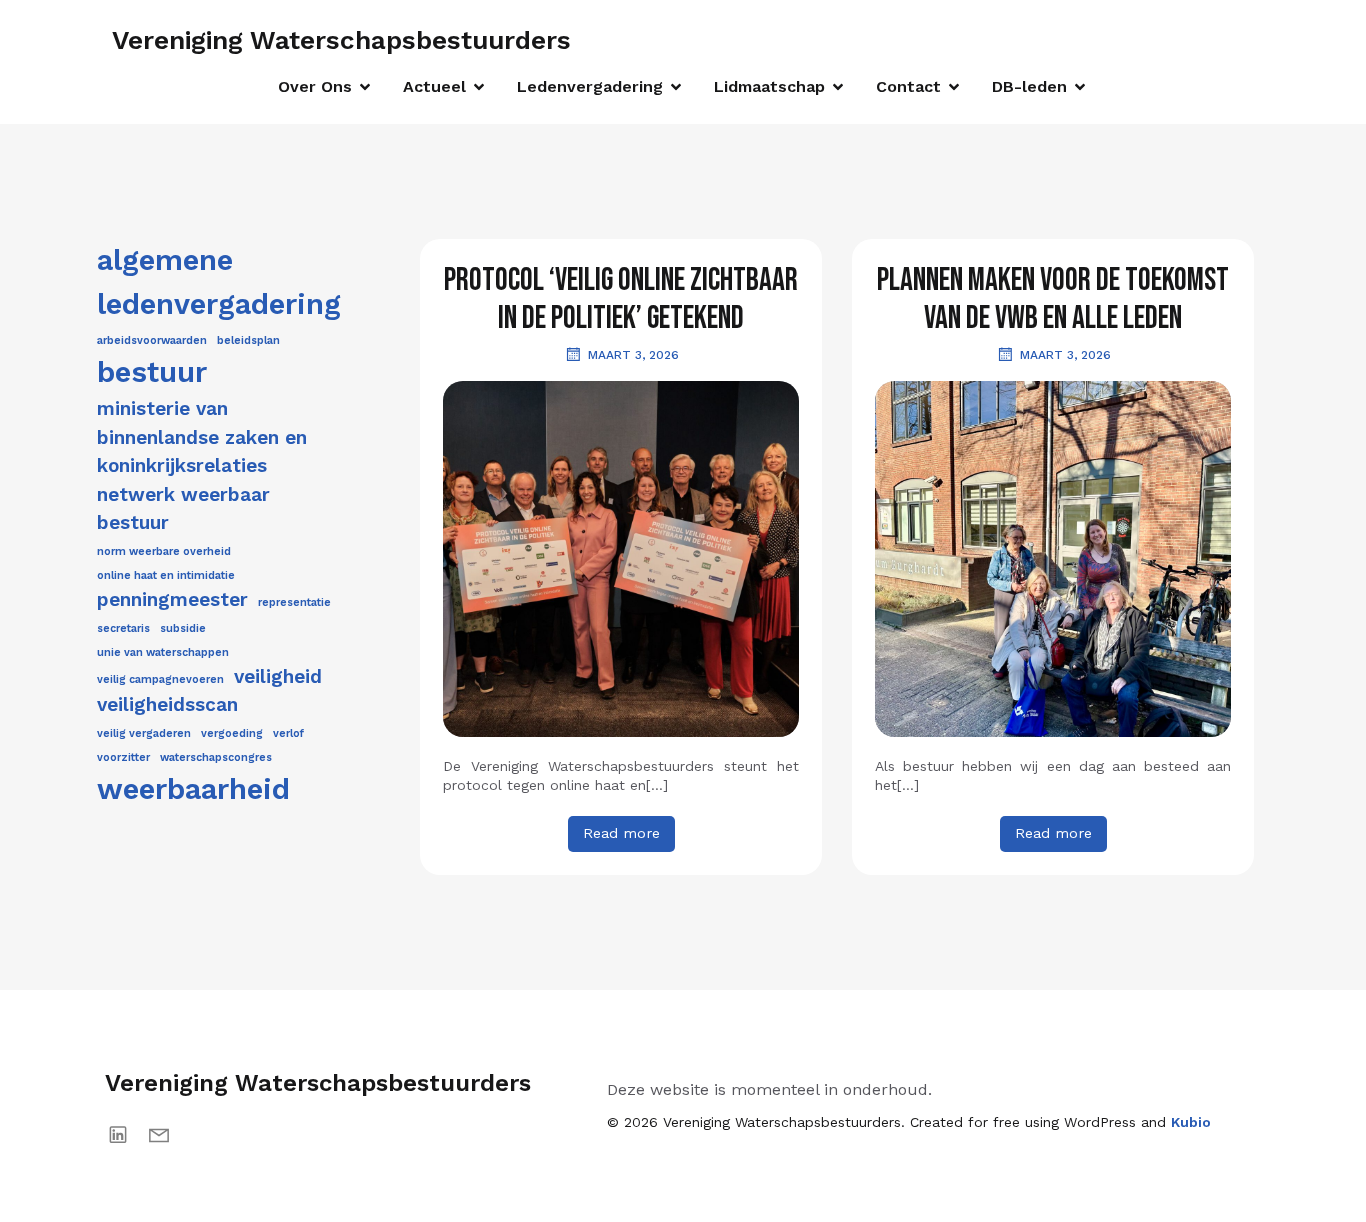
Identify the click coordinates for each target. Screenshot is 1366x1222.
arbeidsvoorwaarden (152, 340)
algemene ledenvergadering (219, 282)
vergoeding (232, 733)
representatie (294, 602)
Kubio (1191, 1122)
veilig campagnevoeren (160, 679)
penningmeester (172, 599)
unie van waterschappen (163, 652)
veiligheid (278, 676)
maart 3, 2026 (633, 355)
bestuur (152, 372)
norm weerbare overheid (164, 551)
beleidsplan (248, 340)
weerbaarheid (193, 789)
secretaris (123, 628)
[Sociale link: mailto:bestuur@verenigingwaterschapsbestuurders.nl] (166, 1134)
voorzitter (123, 757)
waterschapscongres (216, 757)
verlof (288, 733)
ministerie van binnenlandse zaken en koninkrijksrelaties (202, 437)
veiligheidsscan (167, 704)
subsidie (183, 628)
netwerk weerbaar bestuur (183, 509)
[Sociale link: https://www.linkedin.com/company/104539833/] (125, 1134)
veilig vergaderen (144, 733)
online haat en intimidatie (166, 575)
